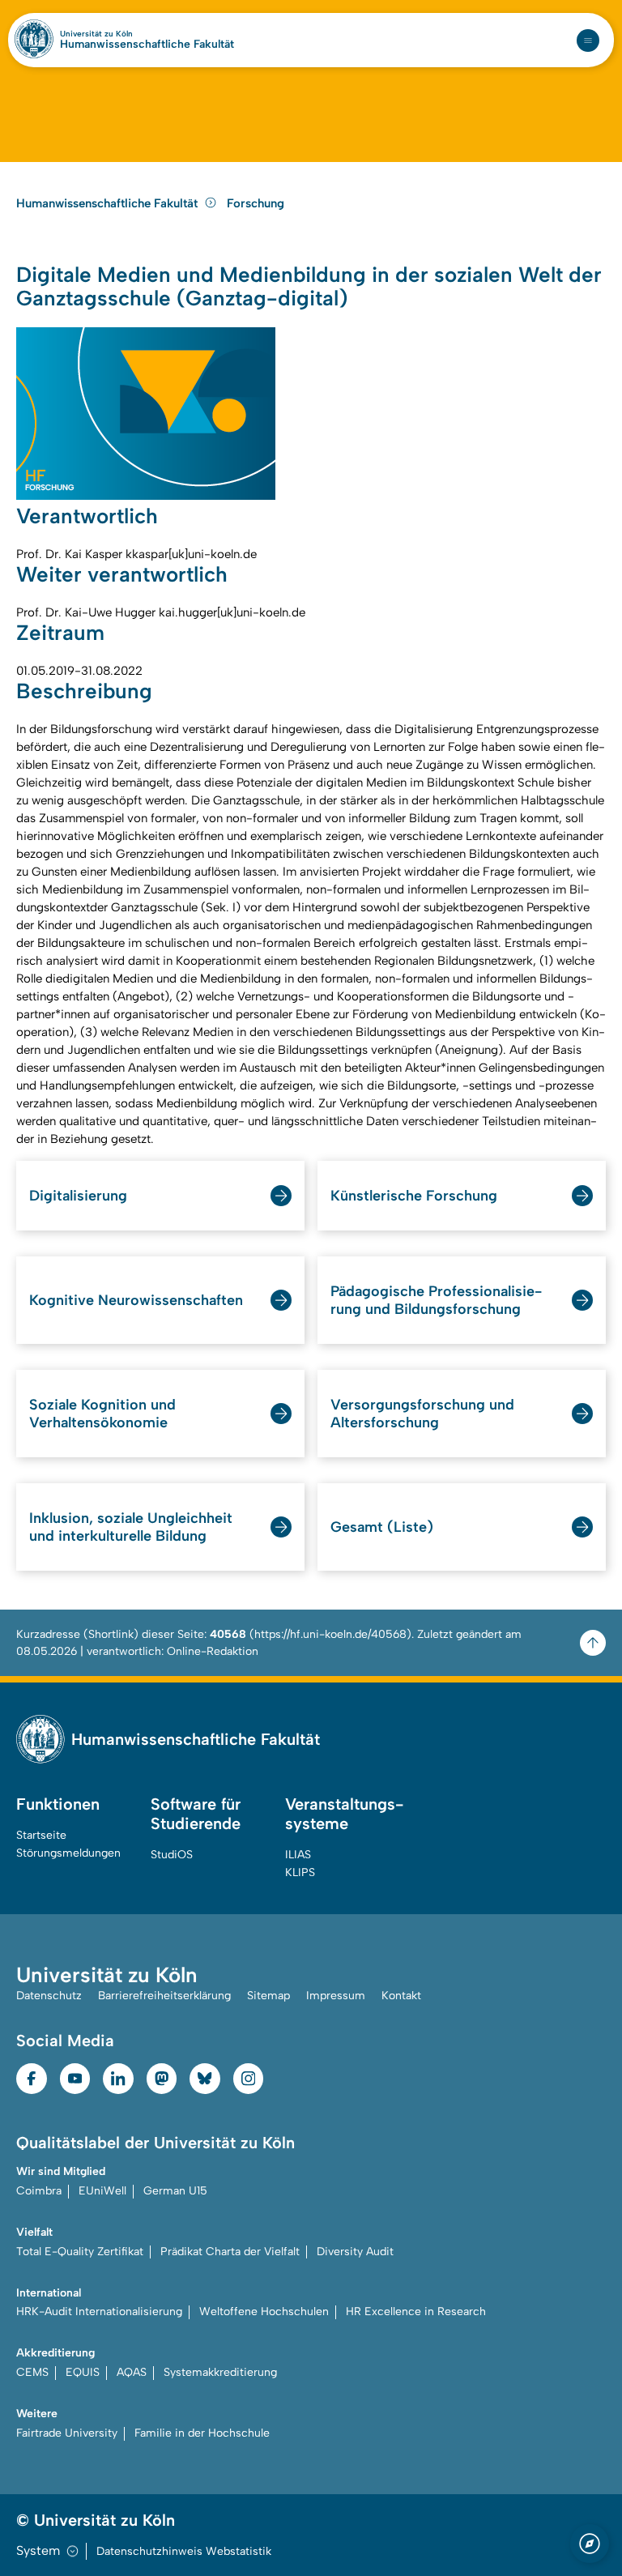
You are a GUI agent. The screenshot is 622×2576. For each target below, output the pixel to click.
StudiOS (172, 1855)
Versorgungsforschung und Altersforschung (422, 1414)
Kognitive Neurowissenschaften (136, 1300)
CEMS (32, 2372)
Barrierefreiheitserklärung (164, 1996)
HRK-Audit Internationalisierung (99, 2312)
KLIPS (300, 1872)
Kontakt (401, 1996)
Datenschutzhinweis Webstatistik (184, 2551)
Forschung (256, 203)
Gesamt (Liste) (382, 1527)
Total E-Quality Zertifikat (80, 2252)
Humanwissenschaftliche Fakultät (147, 45)
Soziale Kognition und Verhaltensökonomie (102, 1414)
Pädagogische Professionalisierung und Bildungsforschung (436, 1300)
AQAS (132, 2372)
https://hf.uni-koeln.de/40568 (330, 1634)
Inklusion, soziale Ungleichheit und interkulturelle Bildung (131, 1527)
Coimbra (39, 2191)
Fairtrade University (67, 2433)
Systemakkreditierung (220, 2372)
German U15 (175, 2191)
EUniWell (102, 2191)
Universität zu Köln (96, 34)
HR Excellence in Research (416, 2312)
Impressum (336, 1996)
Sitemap (268, 1996)
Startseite (41, 1835)
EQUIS (83, 2372)
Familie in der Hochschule (202, 2433)
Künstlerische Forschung (414, 1196)
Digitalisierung (78, 1196)
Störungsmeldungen (68, 1853)
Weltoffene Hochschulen (264, 2312)
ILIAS (298, 1855)
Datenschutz (49, 1996)
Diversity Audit (355, 2252)
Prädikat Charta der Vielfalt (230, 2252)
